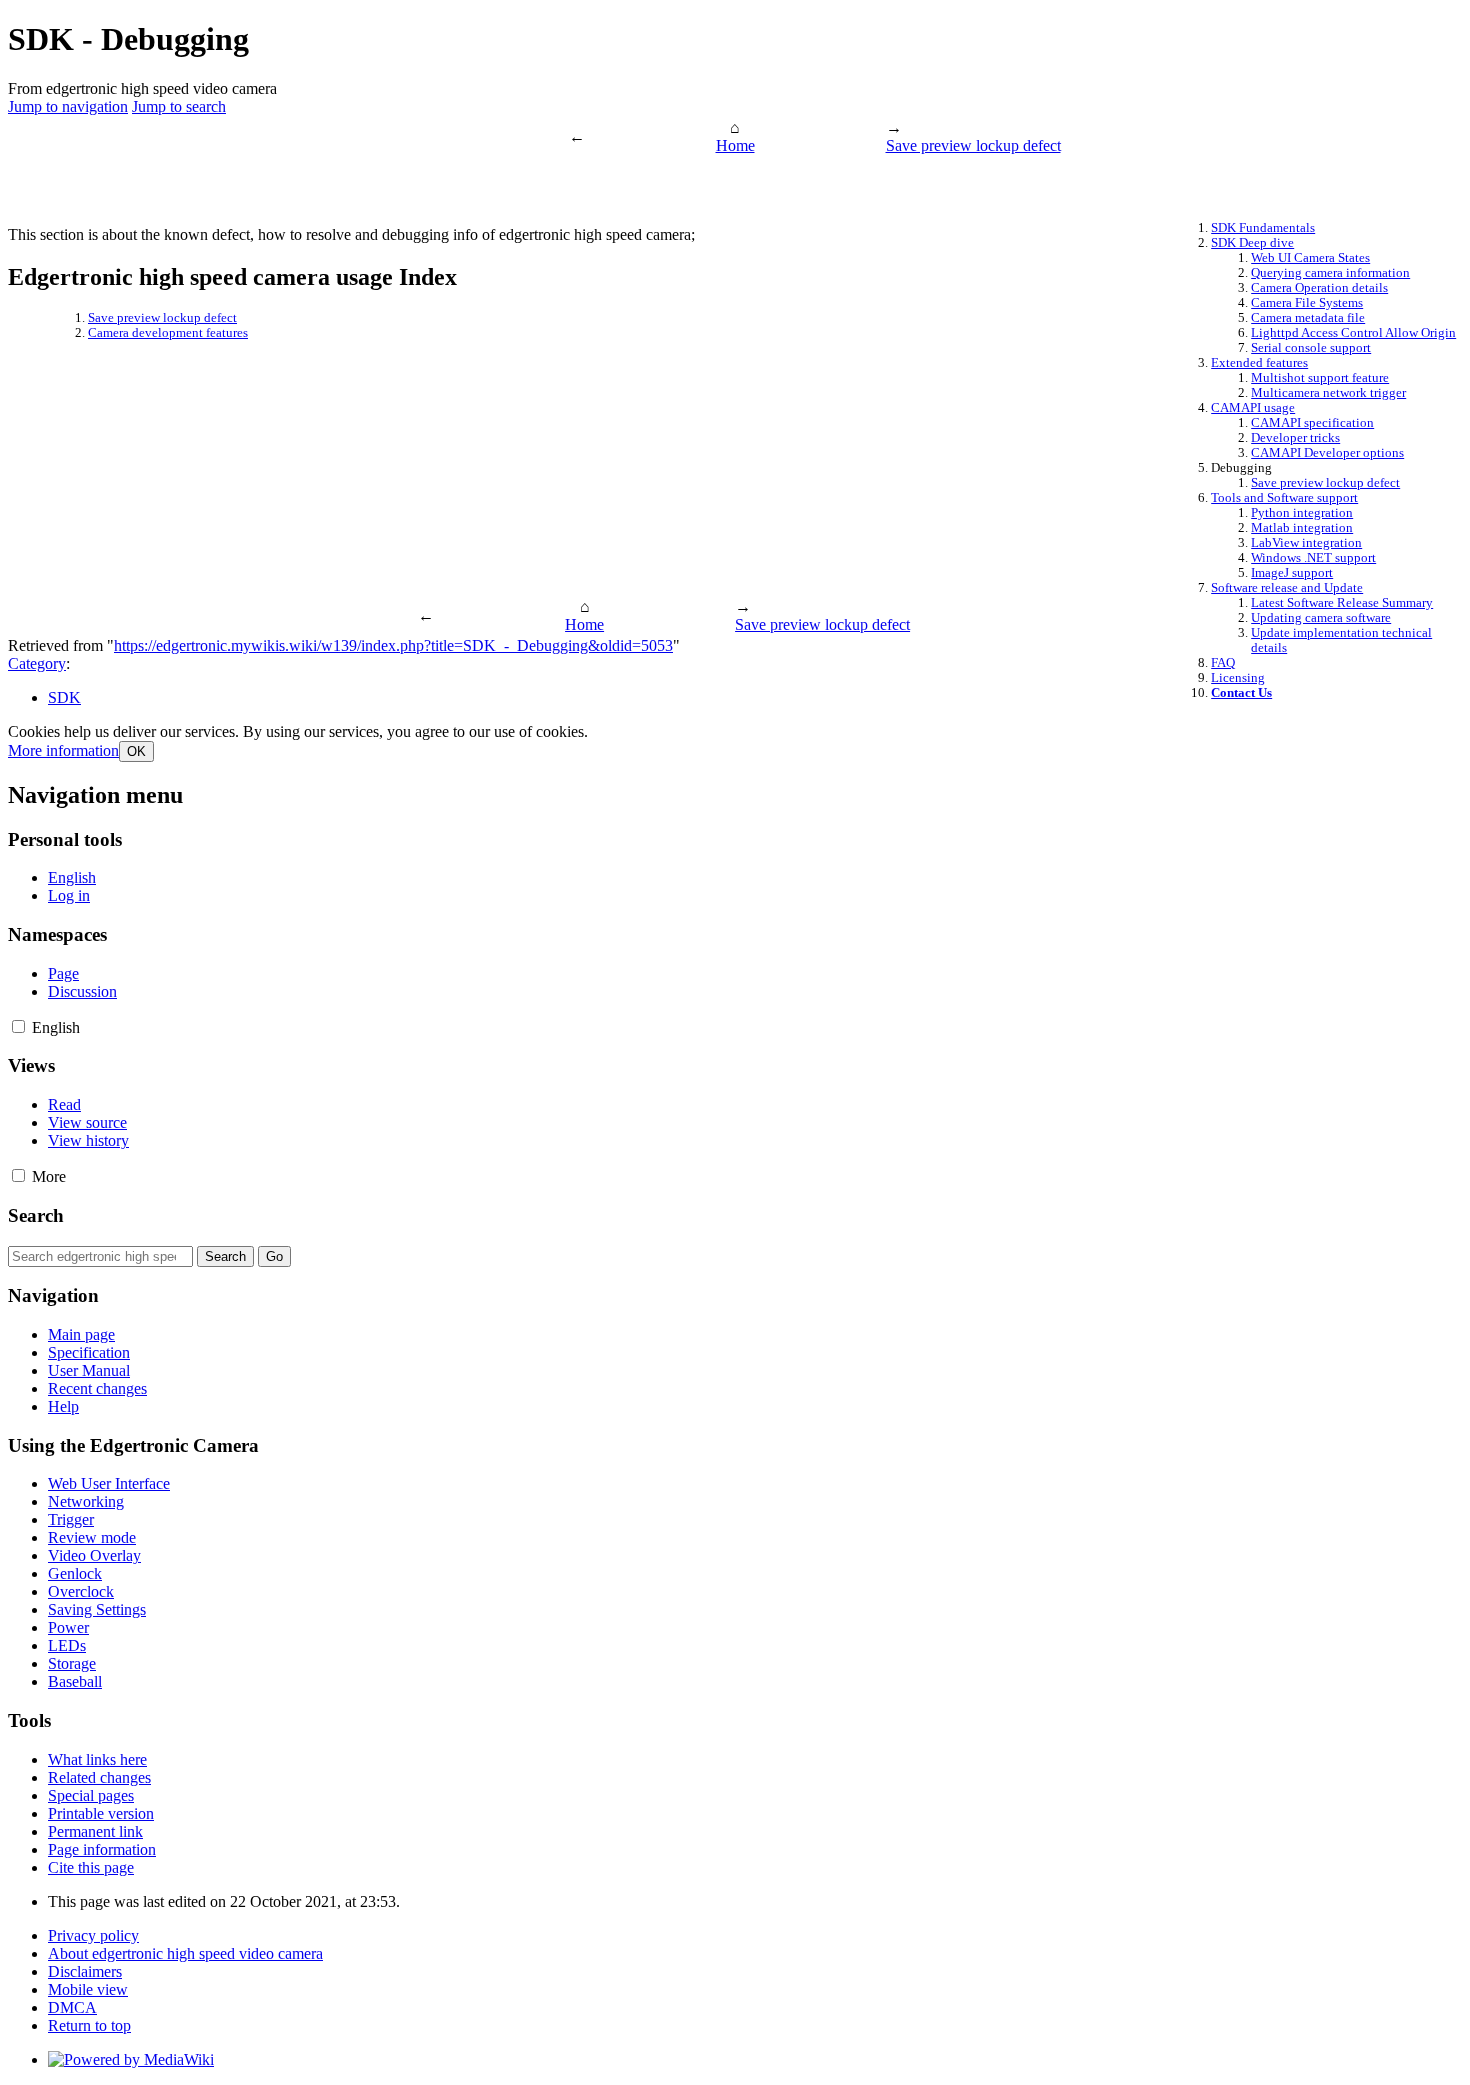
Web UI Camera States (1310, 258)
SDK (64, 697)
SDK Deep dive (1252, 243)
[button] (63, 750)
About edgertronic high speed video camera (185, 1953)
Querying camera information (1330, 273)
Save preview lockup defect (973, 145)
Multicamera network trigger (1328, 393)
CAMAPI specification (1312, 423)
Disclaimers (85, 1971)
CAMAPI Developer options (1327, 453)
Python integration (1302, 513)
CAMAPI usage (1253, 408)
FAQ (1223, 663)
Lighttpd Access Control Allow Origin (1353, 333)
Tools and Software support (1284, 498)
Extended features (1259, 363)
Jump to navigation (68, 106)
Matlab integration (1302, 528)
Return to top (89, 2025)
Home (735, 145)
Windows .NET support (1313, 558)
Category (37, 663)
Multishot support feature (1320, 378)
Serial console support (1311, 348)
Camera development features (168, 333)
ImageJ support (1292, 573)
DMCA (72, 2007)
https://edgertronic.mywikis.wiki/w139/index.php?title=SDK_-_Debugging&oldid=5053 (393, 645)
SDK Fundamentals (1263, 228)
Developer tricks (1295, 438)
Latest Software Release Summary (1342, 603)
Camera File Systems (1307, 303)
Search (36, 1215)
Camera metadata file (1308, 318)
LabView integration (1306, 543)
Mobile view (88, 1989)
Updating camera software (1321, 618)
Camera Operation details (1319, 288)
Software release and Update (1287, 588)
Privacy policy (93, 1935)
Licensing (1238, 678)
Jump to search (179, 106)
